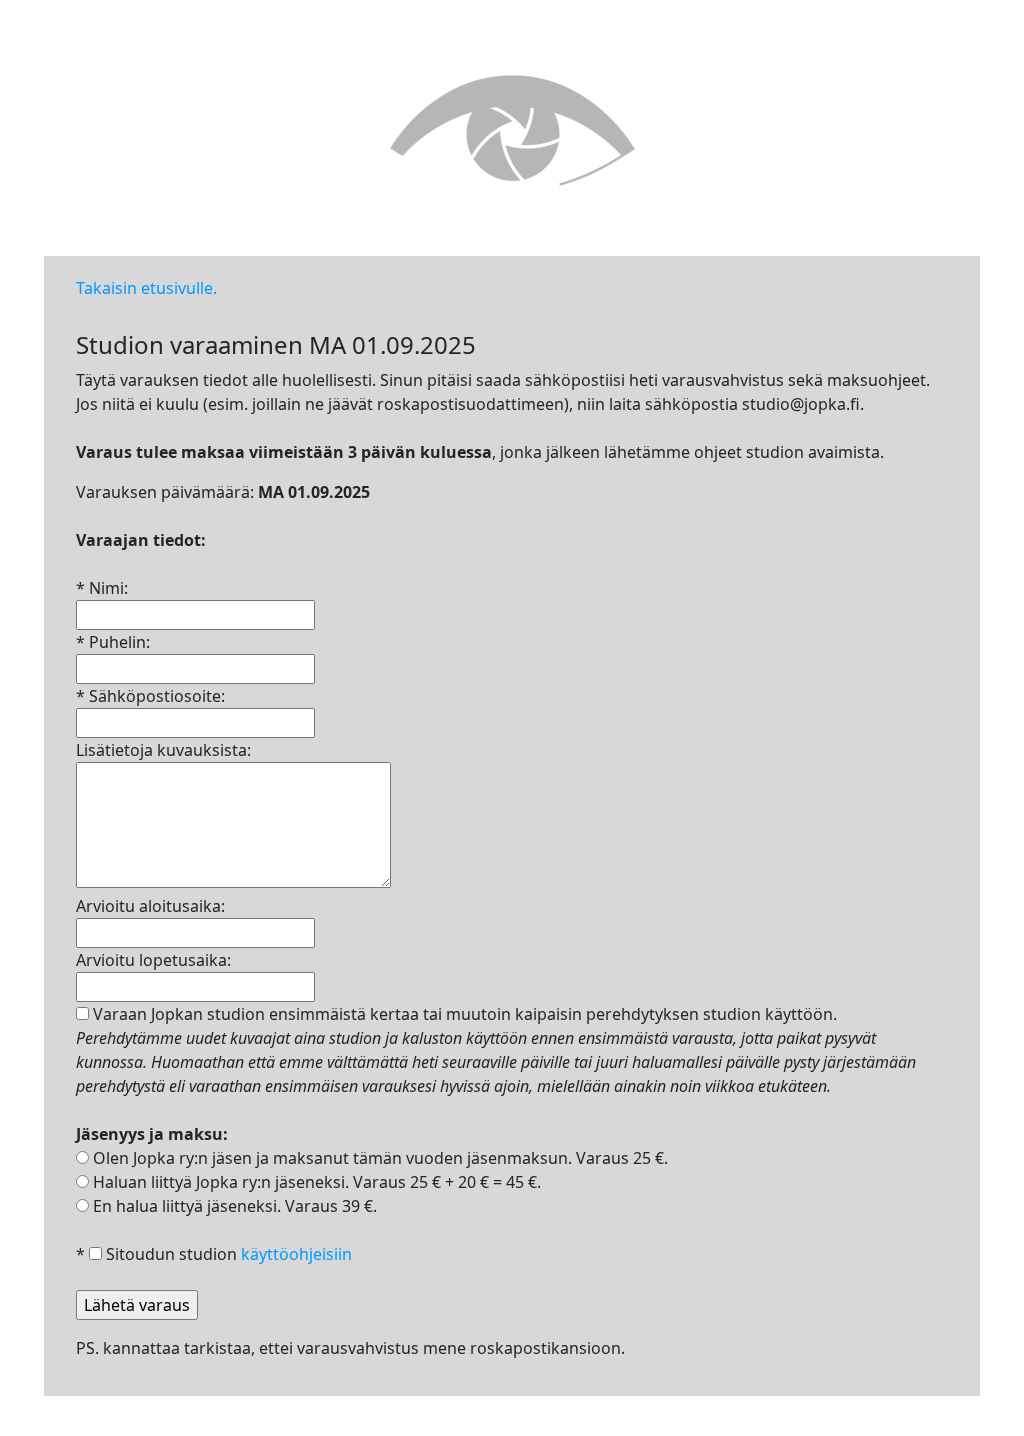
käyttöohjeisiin (296, 1254)
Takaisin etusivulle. (146, 288)
